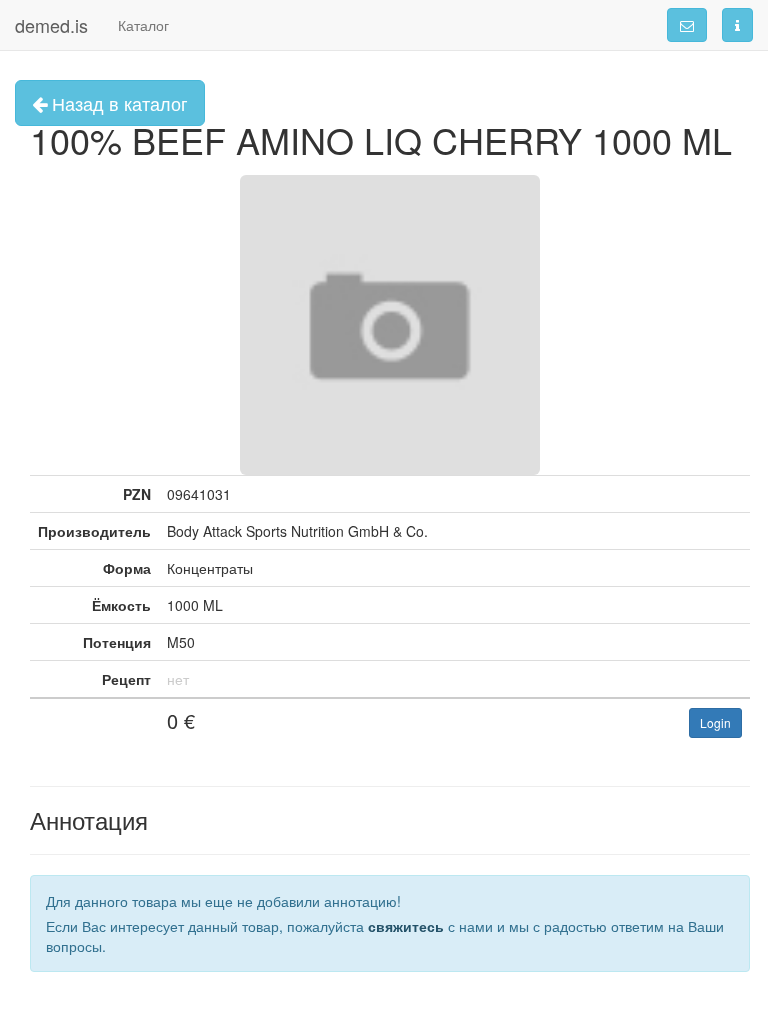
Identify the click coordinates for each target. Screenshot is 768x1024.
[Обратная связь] (687, 25)
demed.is (51, 25)
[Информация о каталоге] (737, 25)
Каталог (143, 25)
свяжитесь (406, 926)
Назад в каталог (117, 103)
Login (715, 722)
